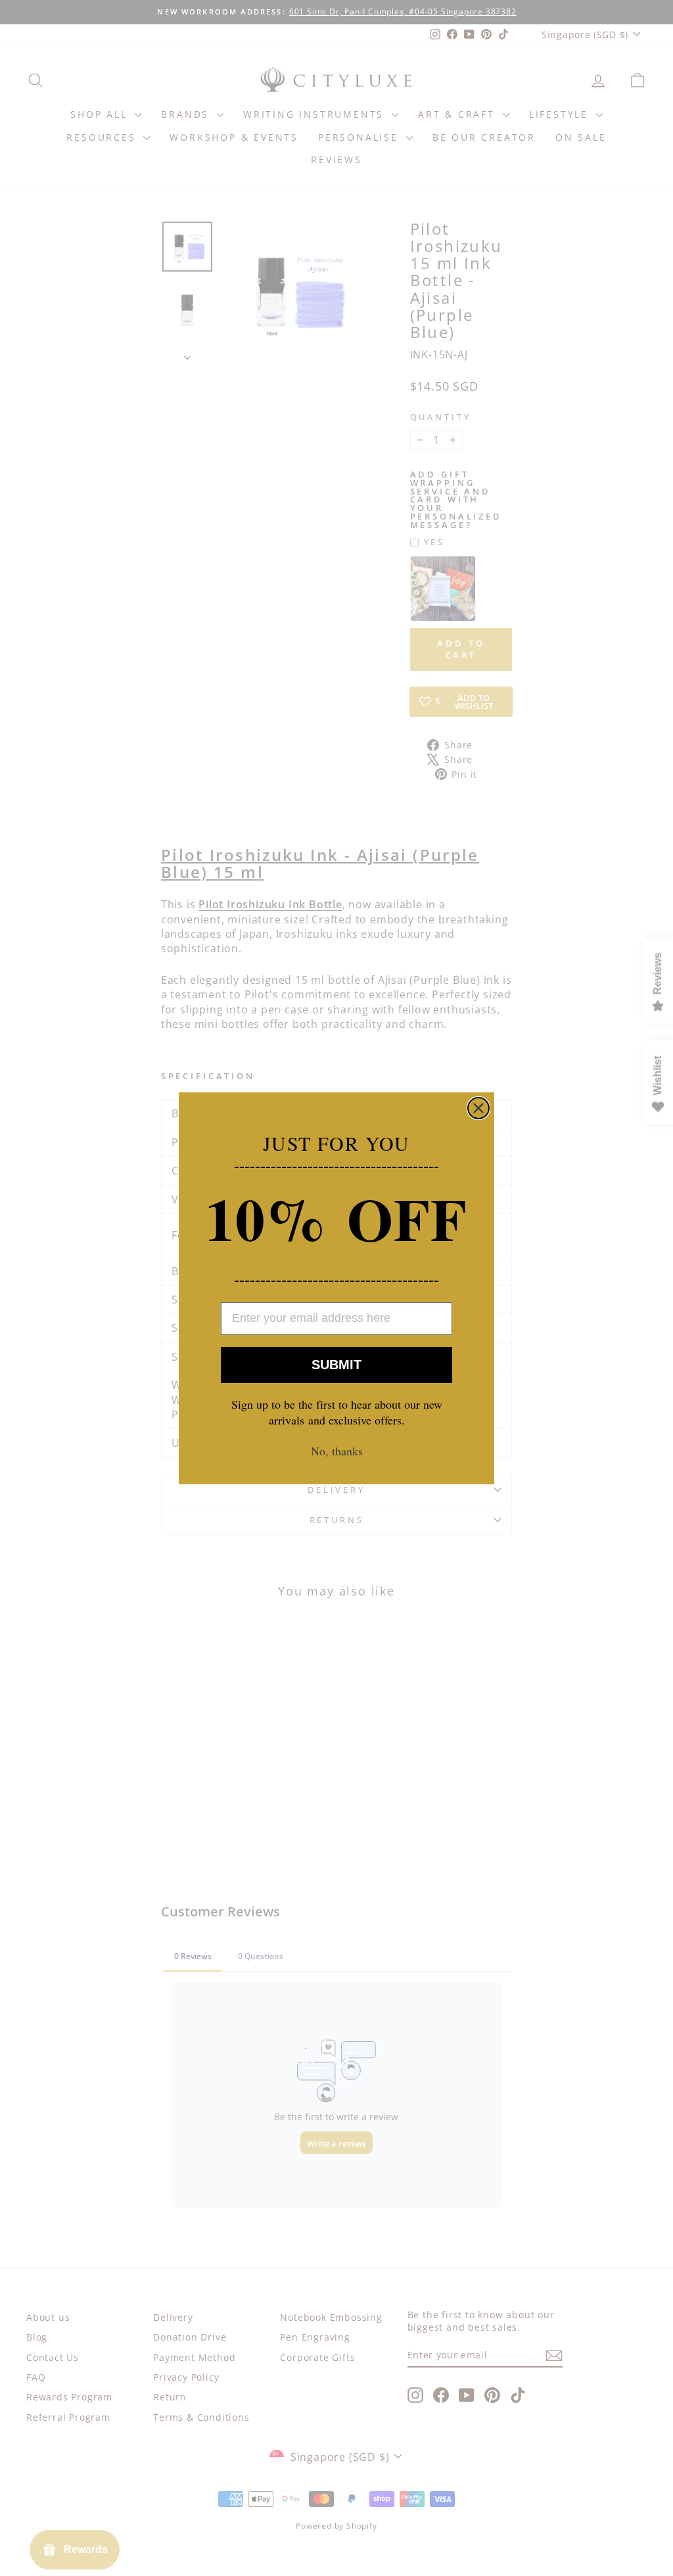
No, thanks (337, 1451)
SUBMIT (336, 1365)
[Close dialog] (478, 1108)
